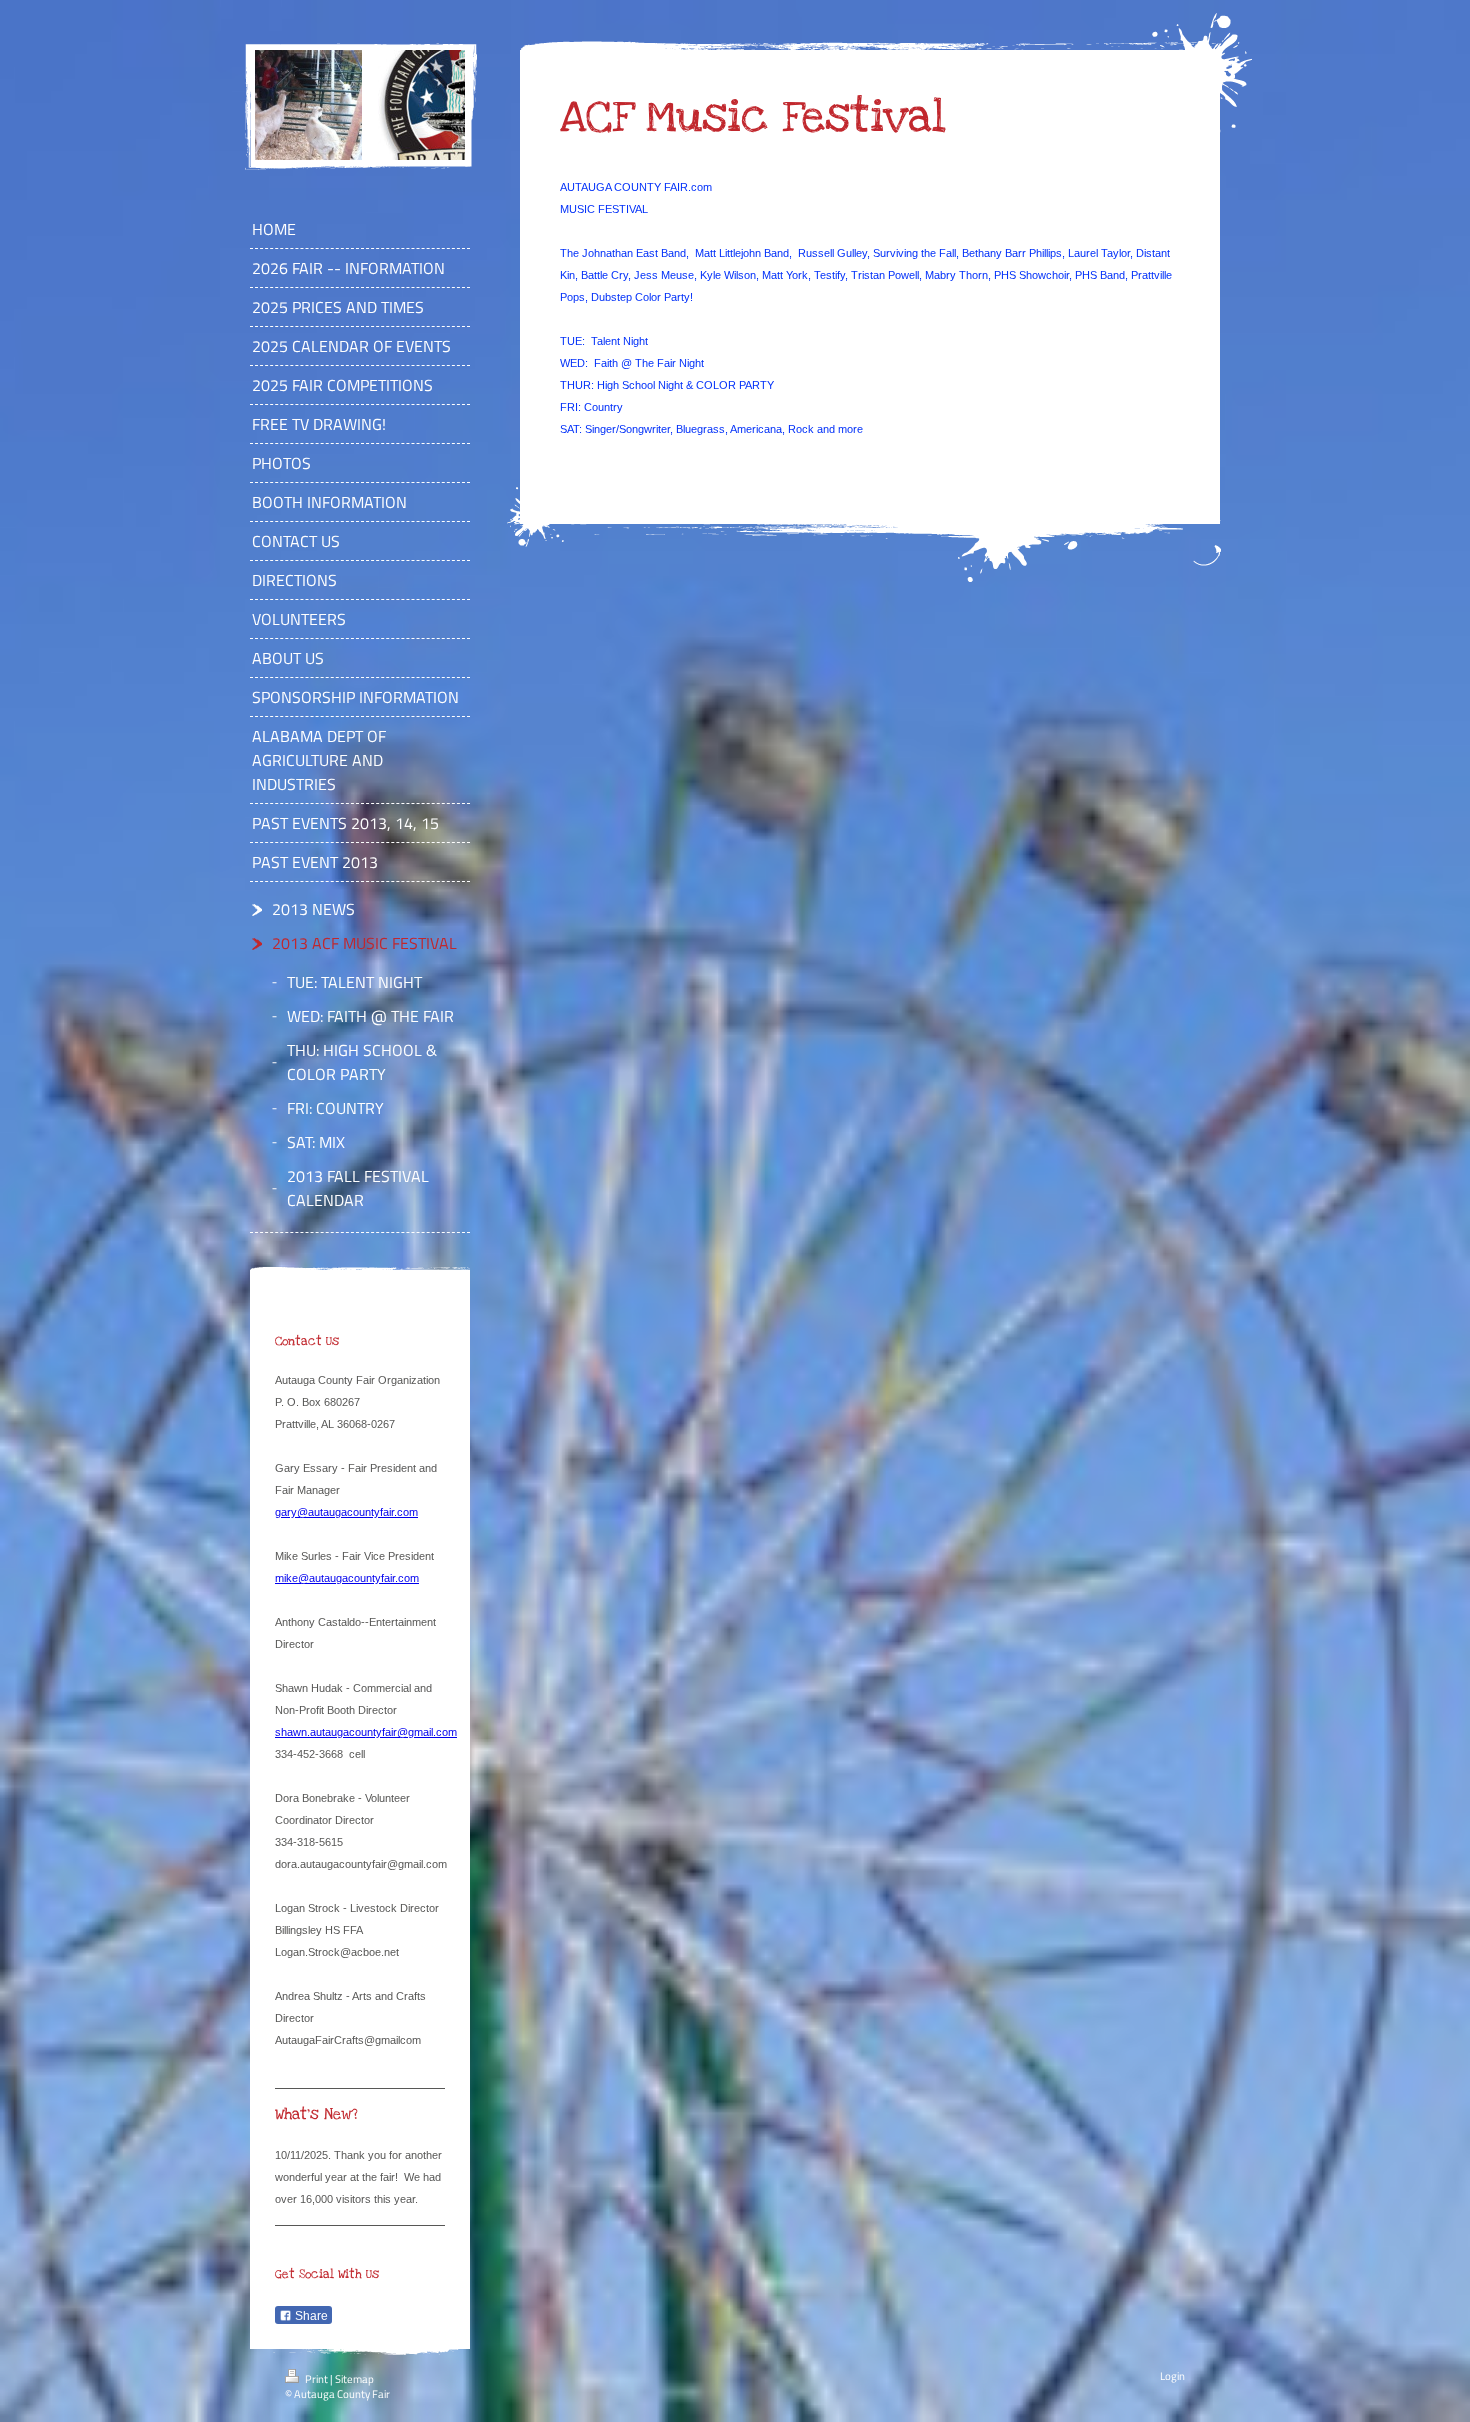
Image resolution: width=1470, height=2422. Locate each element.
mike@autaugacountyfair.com (347, 1578)
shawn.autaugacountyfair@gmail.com (366, 1732)
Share (310, 2316)
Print (316, 2379)
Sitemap (354, 2379)
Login (1172, 2376)
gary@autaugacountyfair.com (346, 1512)
